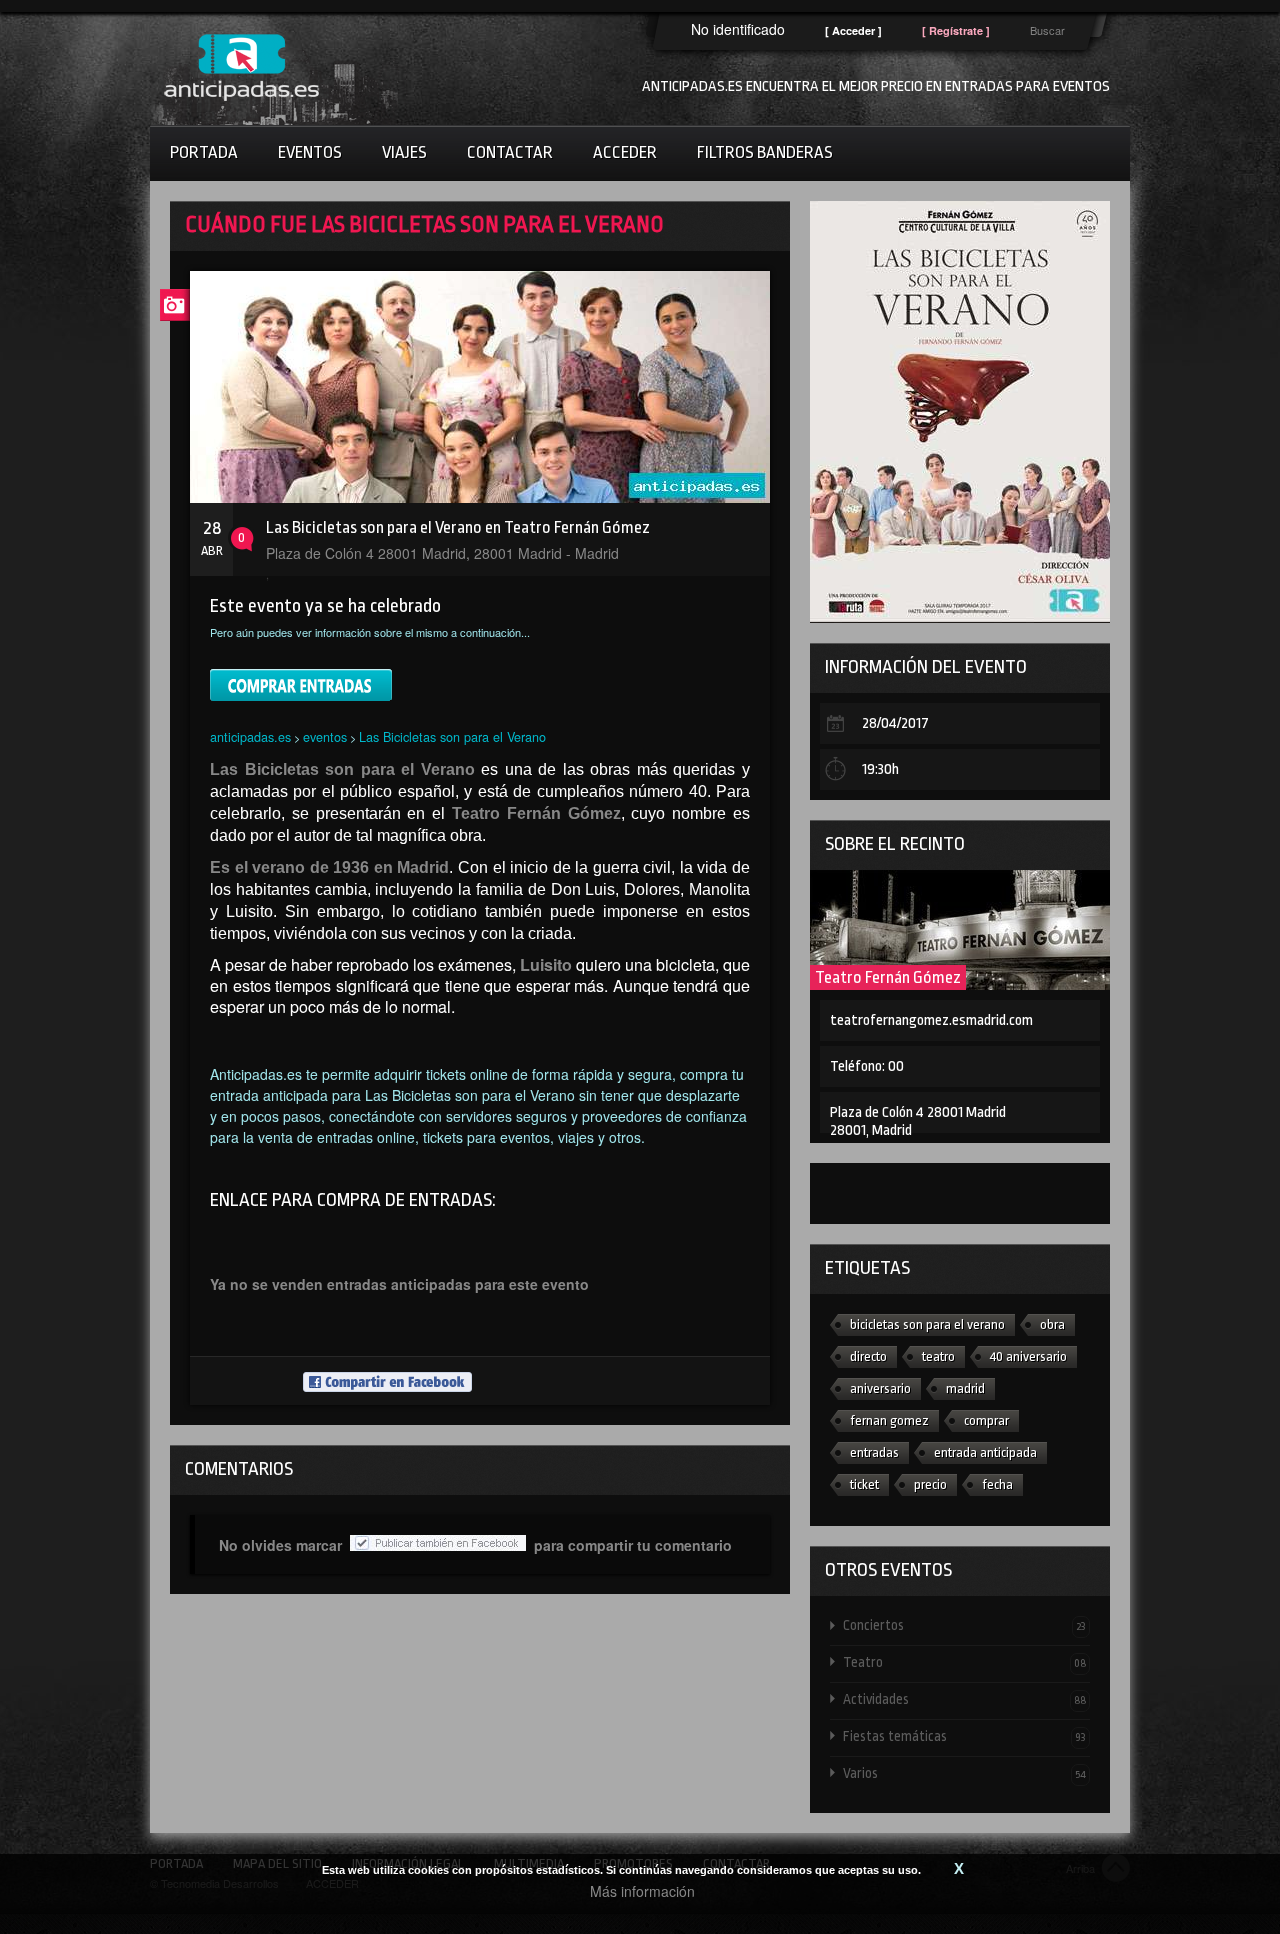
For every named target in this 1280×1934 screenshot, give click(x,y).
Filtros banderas (765, 152)
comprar (986, 1420)
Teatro (964, 1662)
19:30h (880, 769)
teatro (938, 1356)
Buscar (1047, 30)
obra (1052, 1324)
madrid (965, 1388)
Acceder (625, 152)
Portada (204, 152)
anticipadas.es (250, 736)
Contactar (510, 152)
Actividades (964, 1699)
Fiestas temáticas (964, 1736)
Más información (642, 1891)
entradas (874, 1452)
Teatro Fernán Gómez (888, 977)
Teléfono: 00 (867, 1066)
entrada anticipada (985, 1452)
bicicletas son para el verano (927, 1324)
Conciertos (964, 1625)
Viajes (404, 152)
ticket (864, 1484)
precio (930, 1484)
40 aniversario (1028, 1356)
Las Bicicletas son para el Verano (452, 736)
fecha (997, 1484)
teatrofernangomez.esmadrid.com (931, 1020)
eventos (325, 736)
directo (868, 1356)
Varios (964, 1773)
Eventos (310, 152)
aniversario (880, 1388)
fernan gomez (889, 1420)
